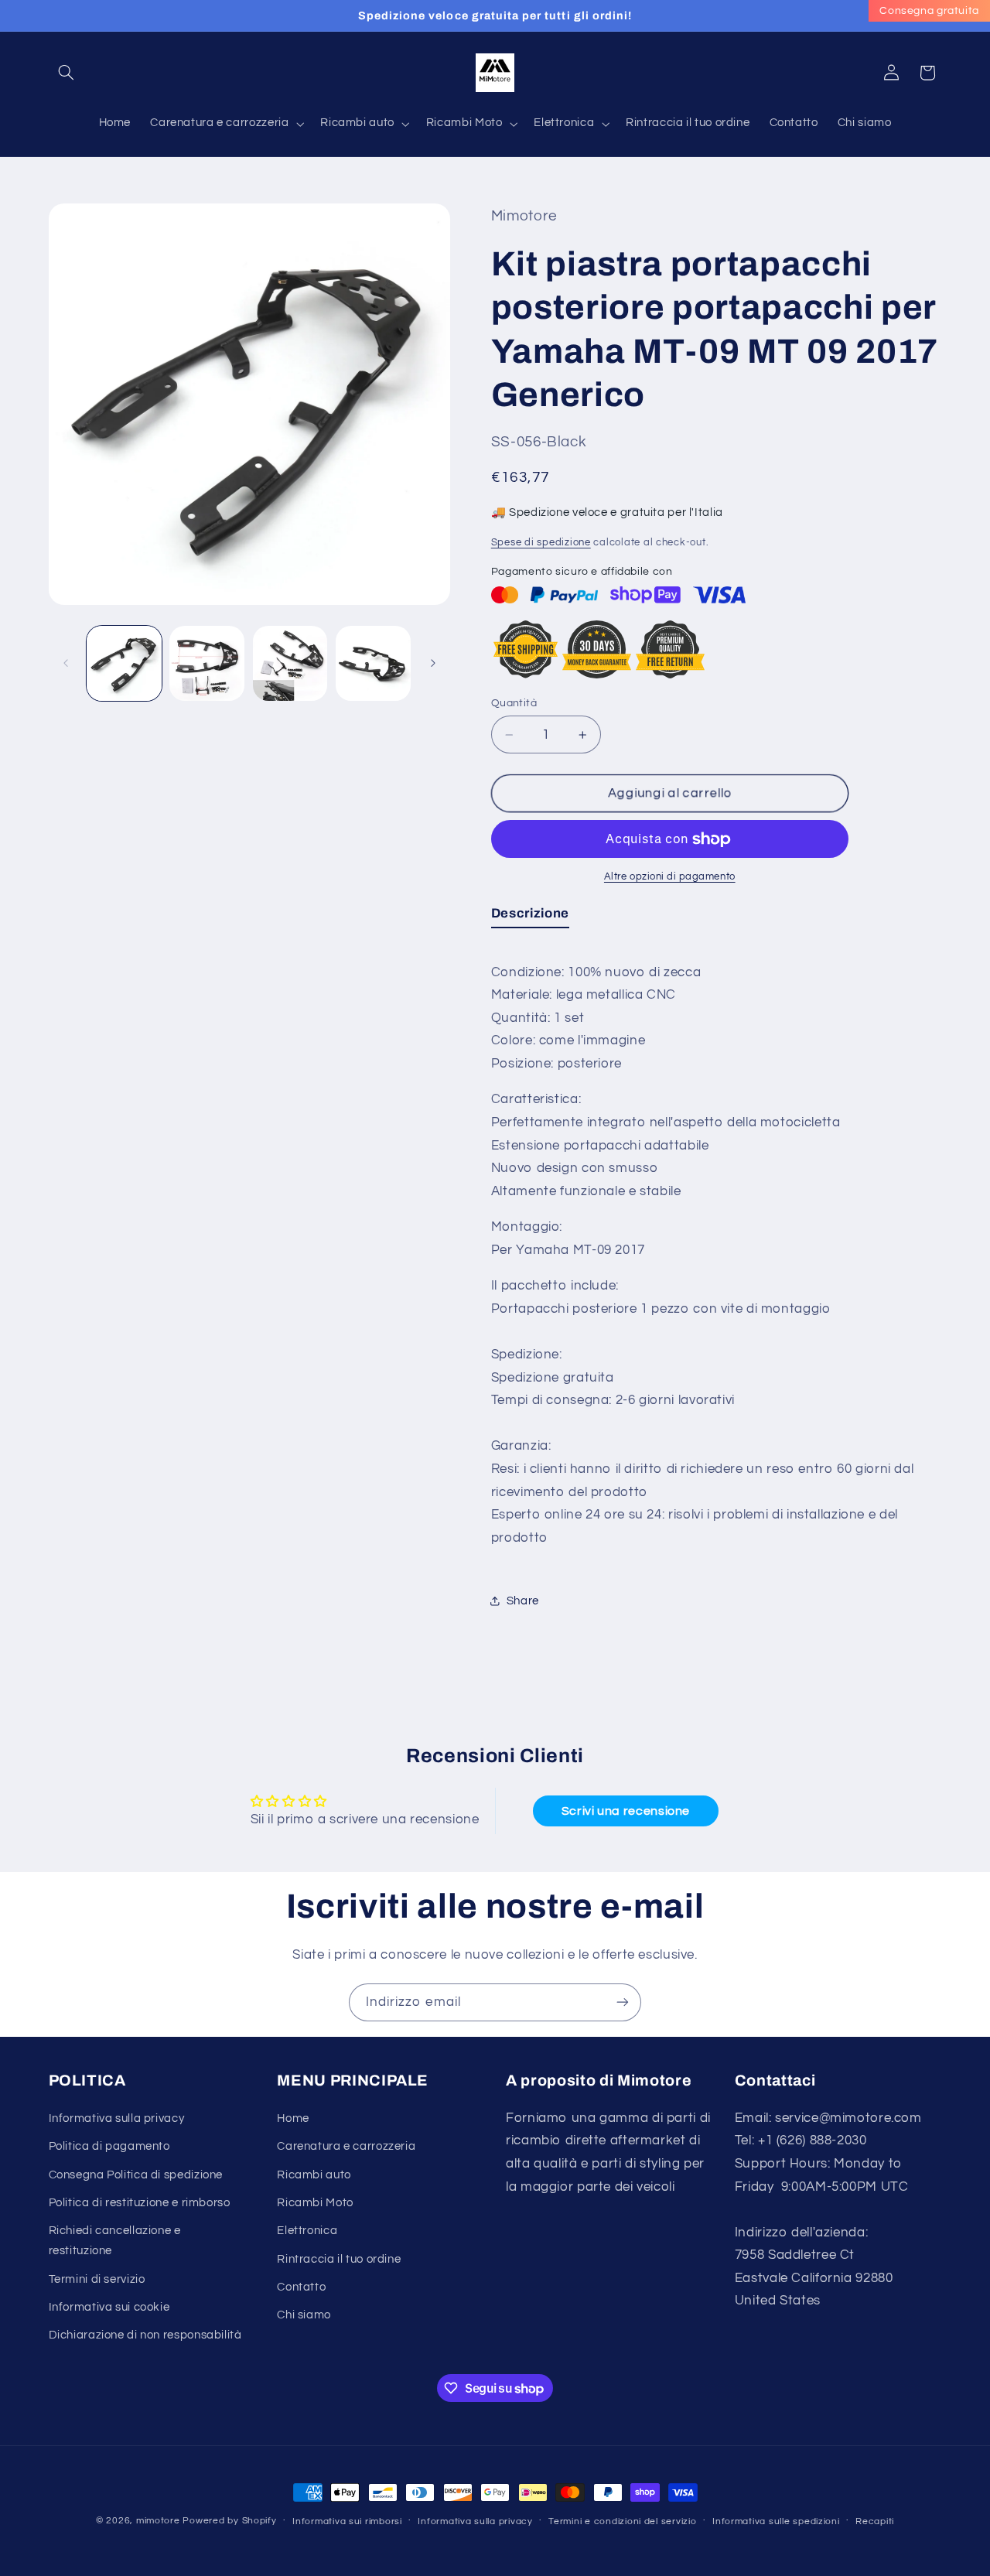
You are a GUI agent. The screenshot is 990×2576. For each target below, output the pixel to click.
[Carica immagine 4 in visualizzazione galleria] (373, 663)
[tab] (530, 917)
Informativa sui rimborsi (347, 2521)
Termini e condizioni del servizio (622, 2521)
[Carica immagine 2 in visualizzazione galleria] (207, 663)
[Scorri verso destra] (433, 663)
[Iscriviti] (623, 2002)
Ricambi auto (314, 2174)
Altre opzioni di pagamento (670, 877)
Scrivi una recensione (626, 1812)
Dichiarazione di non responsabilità (145, 2335)
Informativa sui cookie (109, 2307)
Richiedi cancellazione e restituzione (115, 2241)
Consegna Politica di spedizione (136, 2174)
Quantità (514, 703)
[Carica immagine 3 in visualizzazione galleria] (290, 663)
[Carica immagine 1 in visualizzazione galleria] (124, 663)
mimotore (158, 2521)
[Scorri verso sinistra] (66, 663)
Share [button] (523, 1601)
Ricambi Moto (315, 2203)
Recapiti (875, 2521)
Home (293, 2118)
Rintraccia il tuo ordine (339, 2258)
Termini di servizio (97, 2279)
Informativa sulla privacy (117, 2118)
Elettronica (307, 2231)
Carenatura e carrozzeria (346, 2146)
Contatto (301, 2287)
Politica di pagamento (109, 2146)
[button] (67, 73)
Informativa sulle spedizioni (776, 2521)
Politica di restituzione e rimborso (140, 2203)
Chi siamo (304, 2315)
